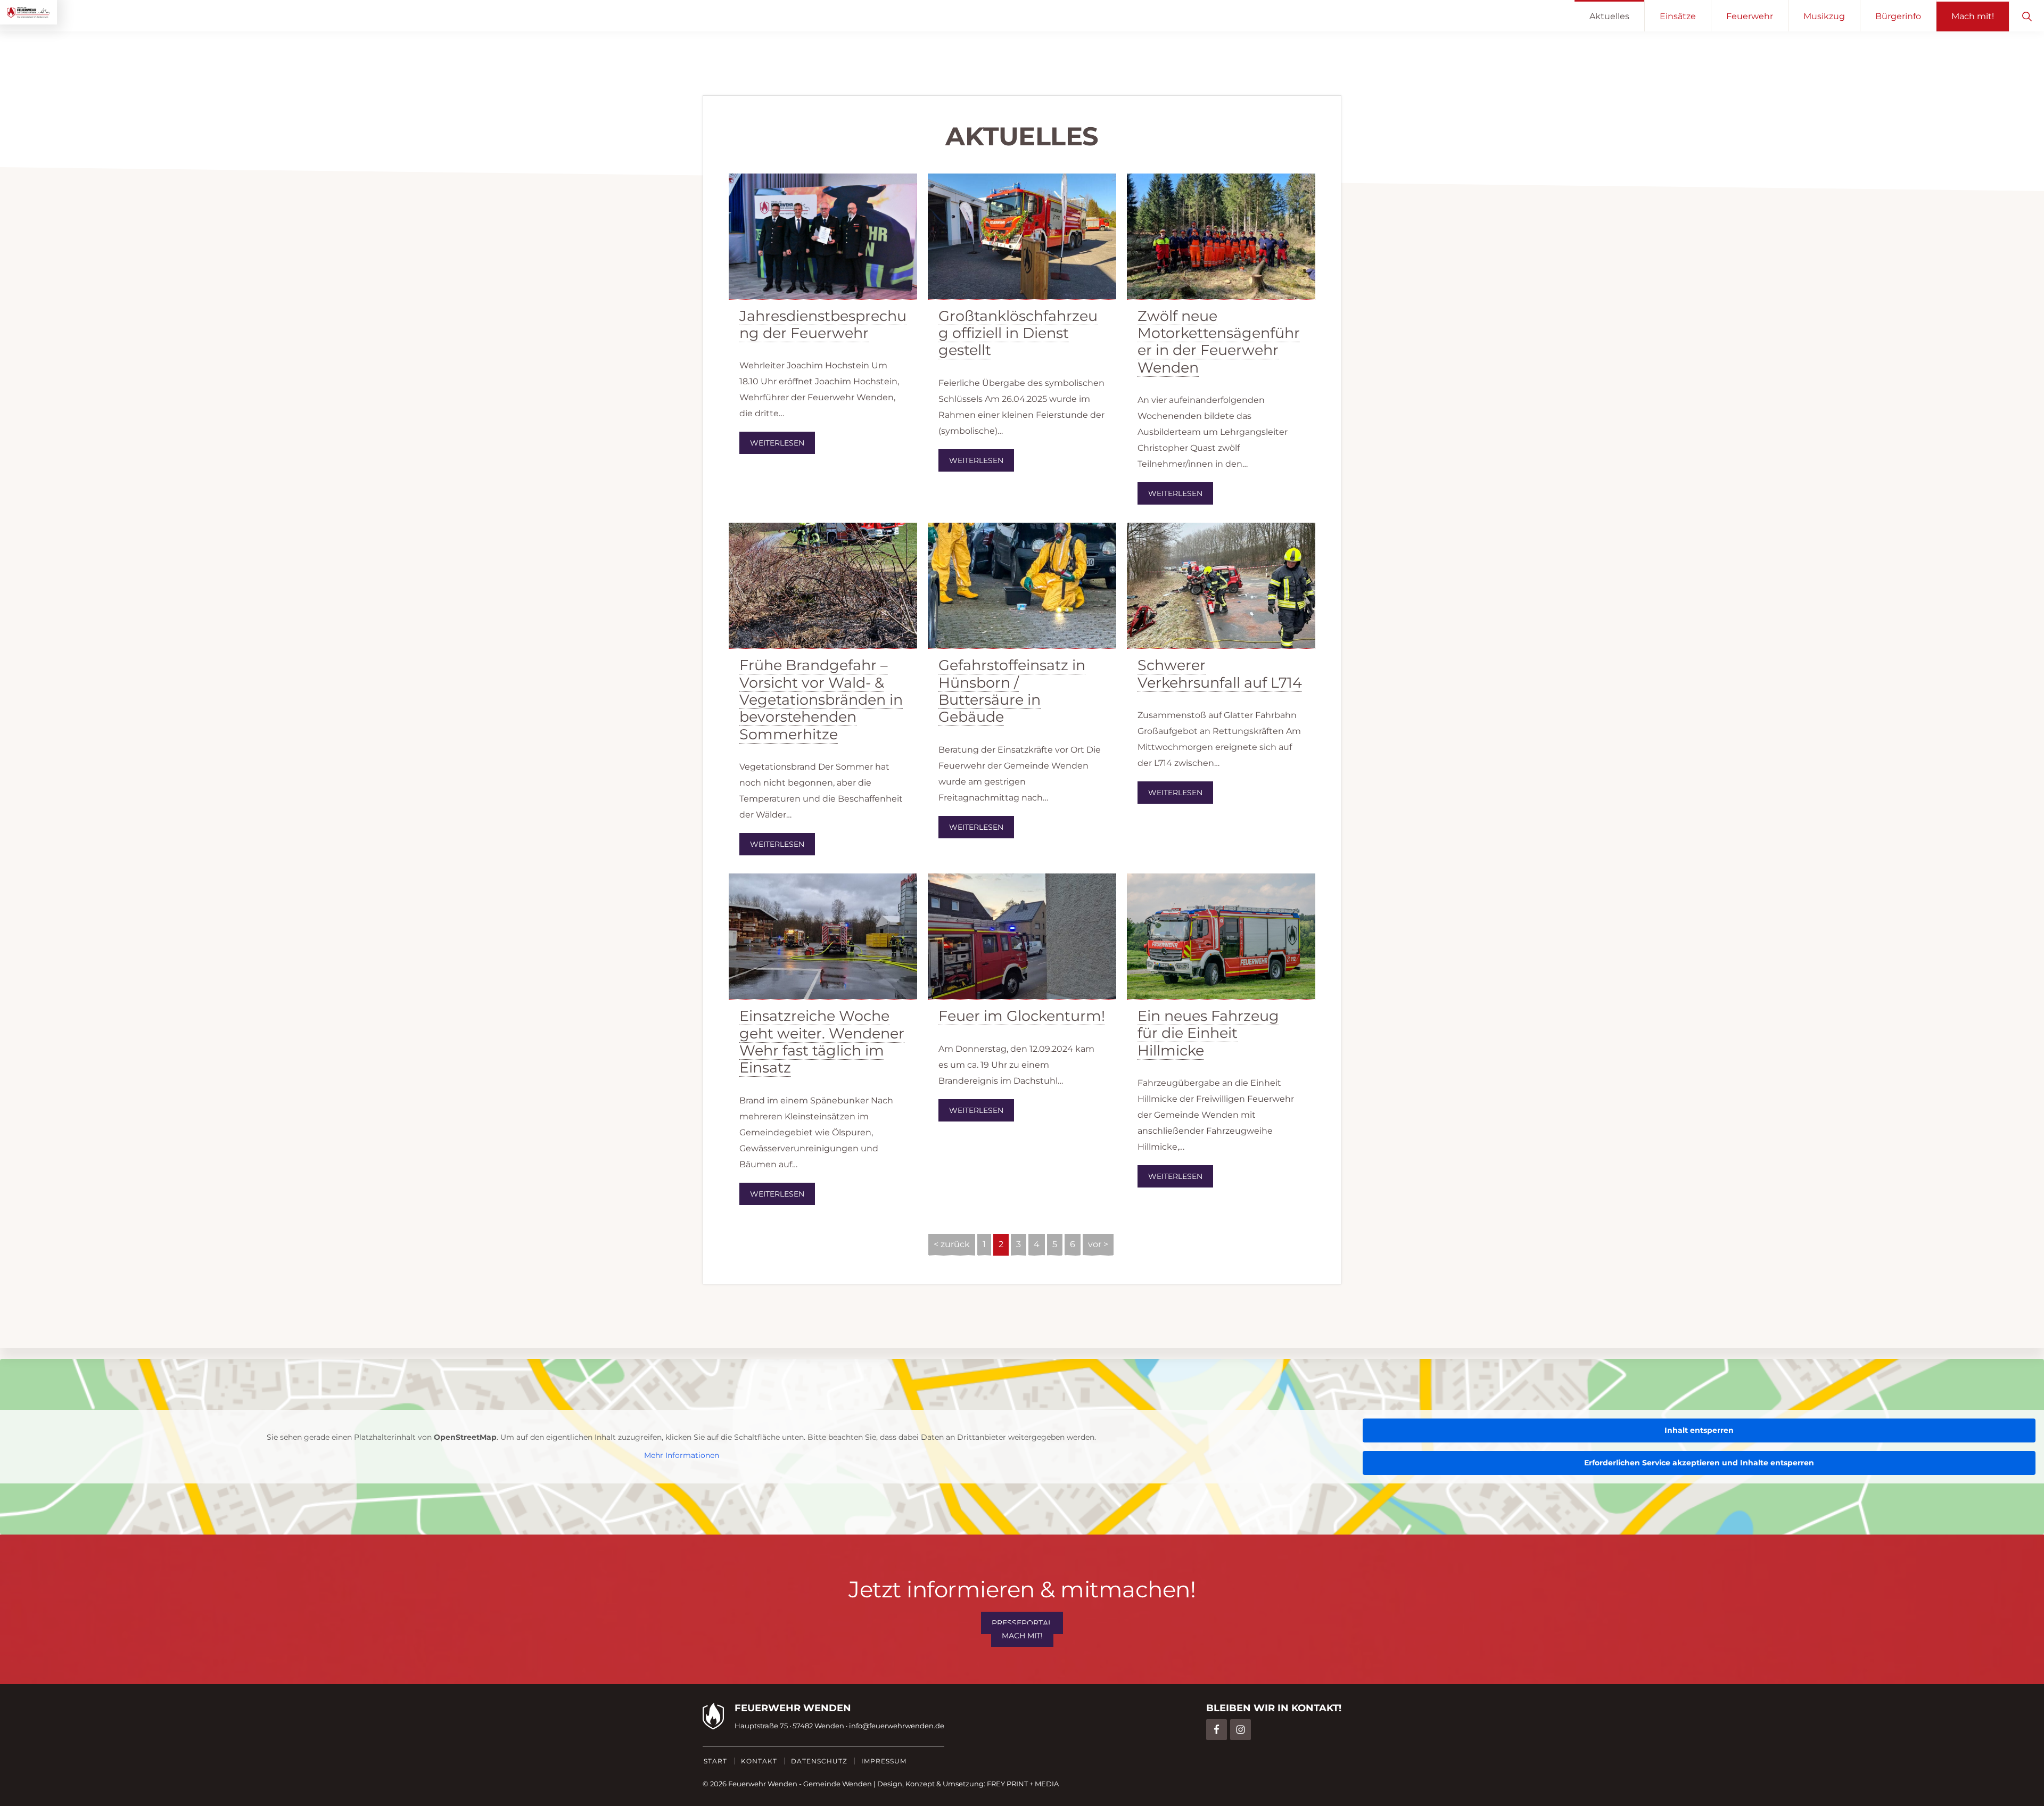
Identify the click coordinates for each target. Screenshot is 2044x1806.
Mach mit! (1022, 1636)
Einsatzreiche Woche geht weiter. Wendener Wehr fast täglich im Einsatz (822, 1042)
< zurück (952, 1244)
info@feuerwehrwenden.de (897, 1726)
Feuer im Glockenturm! (1022, 1016)
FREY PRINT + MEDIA (1023, 1784)
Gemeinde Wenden (838, 1784)
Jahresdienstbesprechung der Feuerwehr (823, 324)
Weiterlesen (777, 443)
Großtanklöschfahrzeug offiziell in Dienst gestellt (1018, 333)
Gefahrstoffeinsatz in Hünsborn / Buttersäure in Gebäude (1012, 691)
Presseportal (1022, 1623)
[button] (2027, 16)
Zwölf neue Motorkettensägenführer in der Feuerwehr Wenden (1219, 342)
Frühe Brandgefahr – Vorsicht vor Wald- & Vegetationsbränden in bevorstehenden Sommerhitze (821, 700)
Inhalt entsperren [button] (1699, 1430)
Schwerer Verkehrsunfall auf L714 (1220, 674)
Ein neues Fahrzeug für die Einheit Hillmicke (1208, 1033)
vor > (1098, 1244)
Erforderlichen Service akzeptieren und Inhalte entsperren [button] (1699, 1463)
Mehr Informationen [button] (682, 1455)
